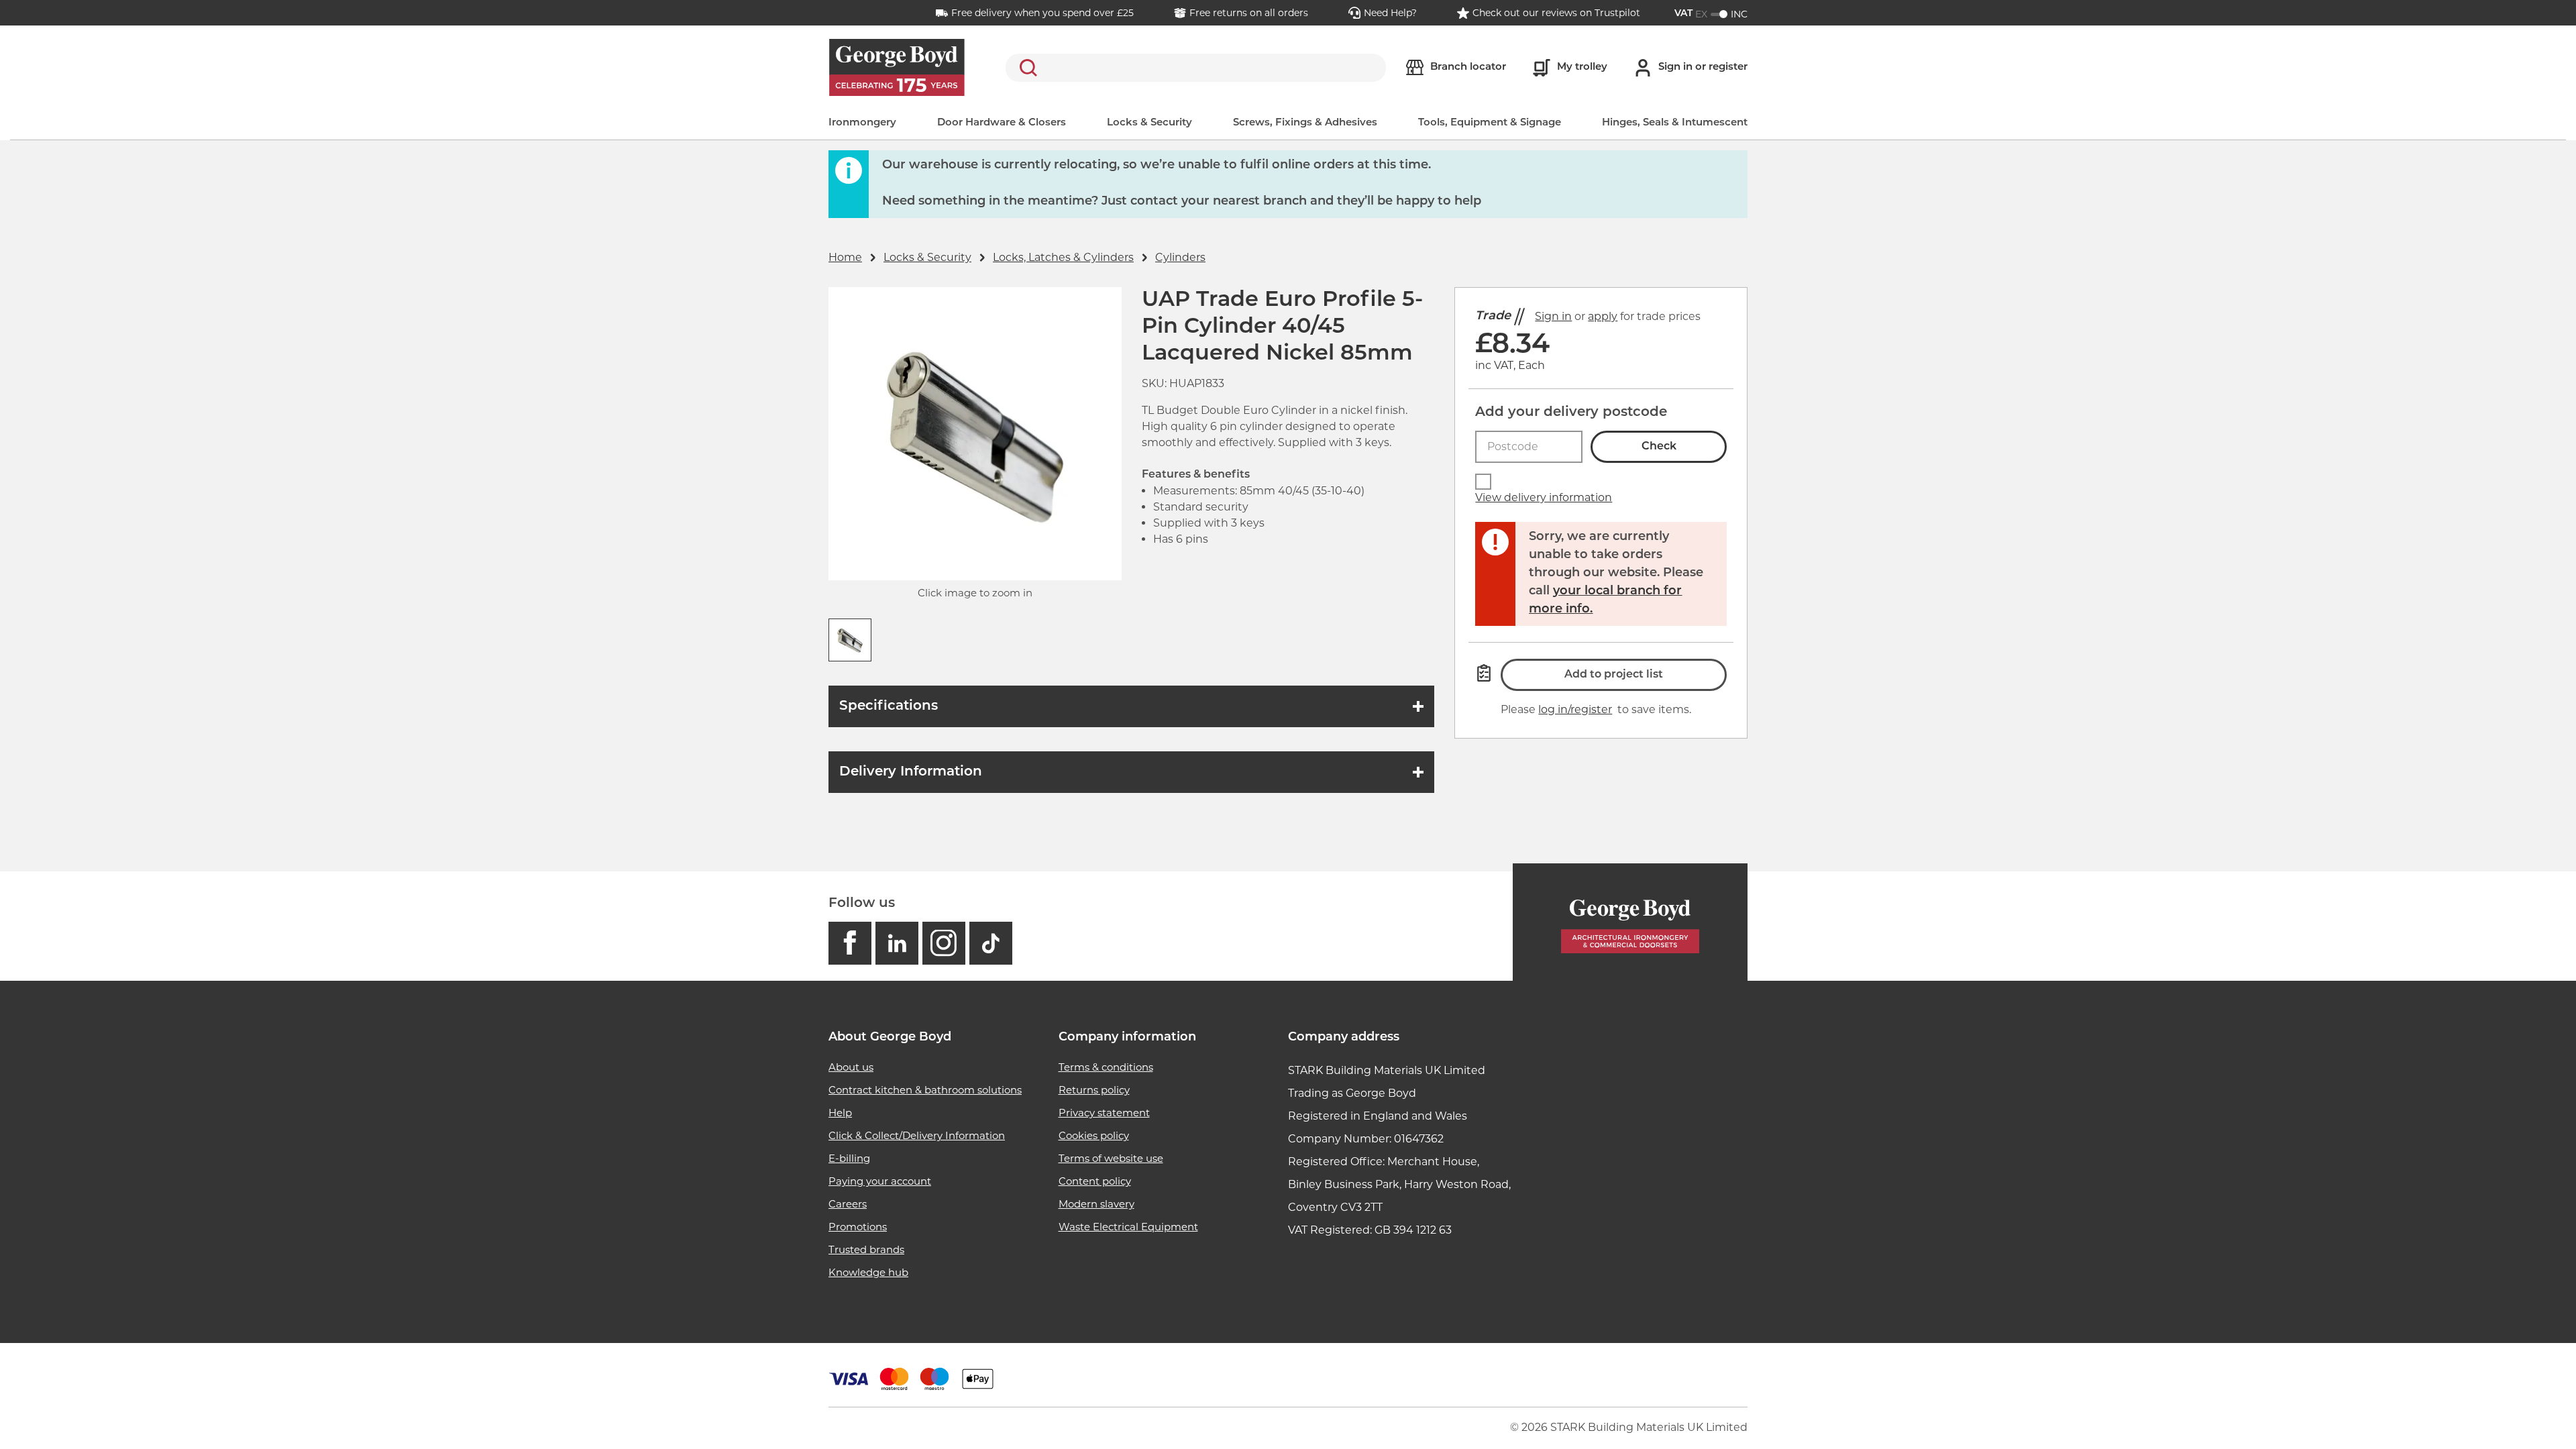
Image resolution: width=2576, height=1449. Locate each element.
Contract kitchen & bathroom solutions (925, 1090)
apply (1603, 316)
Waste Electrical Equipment (1128, 1227)
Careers (848, 1204)
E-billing (849, 1158)
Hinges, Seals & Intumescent (1675, 123)
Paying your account (880, 1181)
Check (1659, 447)
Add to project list (1614, 675)
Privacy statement (1104, 1113)
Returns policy (1094, 1090)
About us (851, 1067)
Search (1026, 68)
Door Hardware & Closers (1002, 123)
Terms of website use (1111, 1158)
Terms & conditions (1106, 1067)
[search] (1196, 68)
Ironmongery (862, 123)
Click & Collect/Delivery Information (917, 1135)
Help (840, 1113)
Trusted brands (866, 1249)
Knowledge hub (868, 1272)
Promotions (858, 1227)
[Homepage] (1630, 922)
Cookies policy (1094, 1135)
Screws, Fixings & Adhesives (1305, 123)
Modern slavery (1096, 1204)
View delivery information (1544, 497)
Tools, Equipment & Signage (1490, 123)
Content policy (1095, 1181)
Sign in (1553, 316)
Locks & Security (1149, 123)
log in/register (1575, 709)
